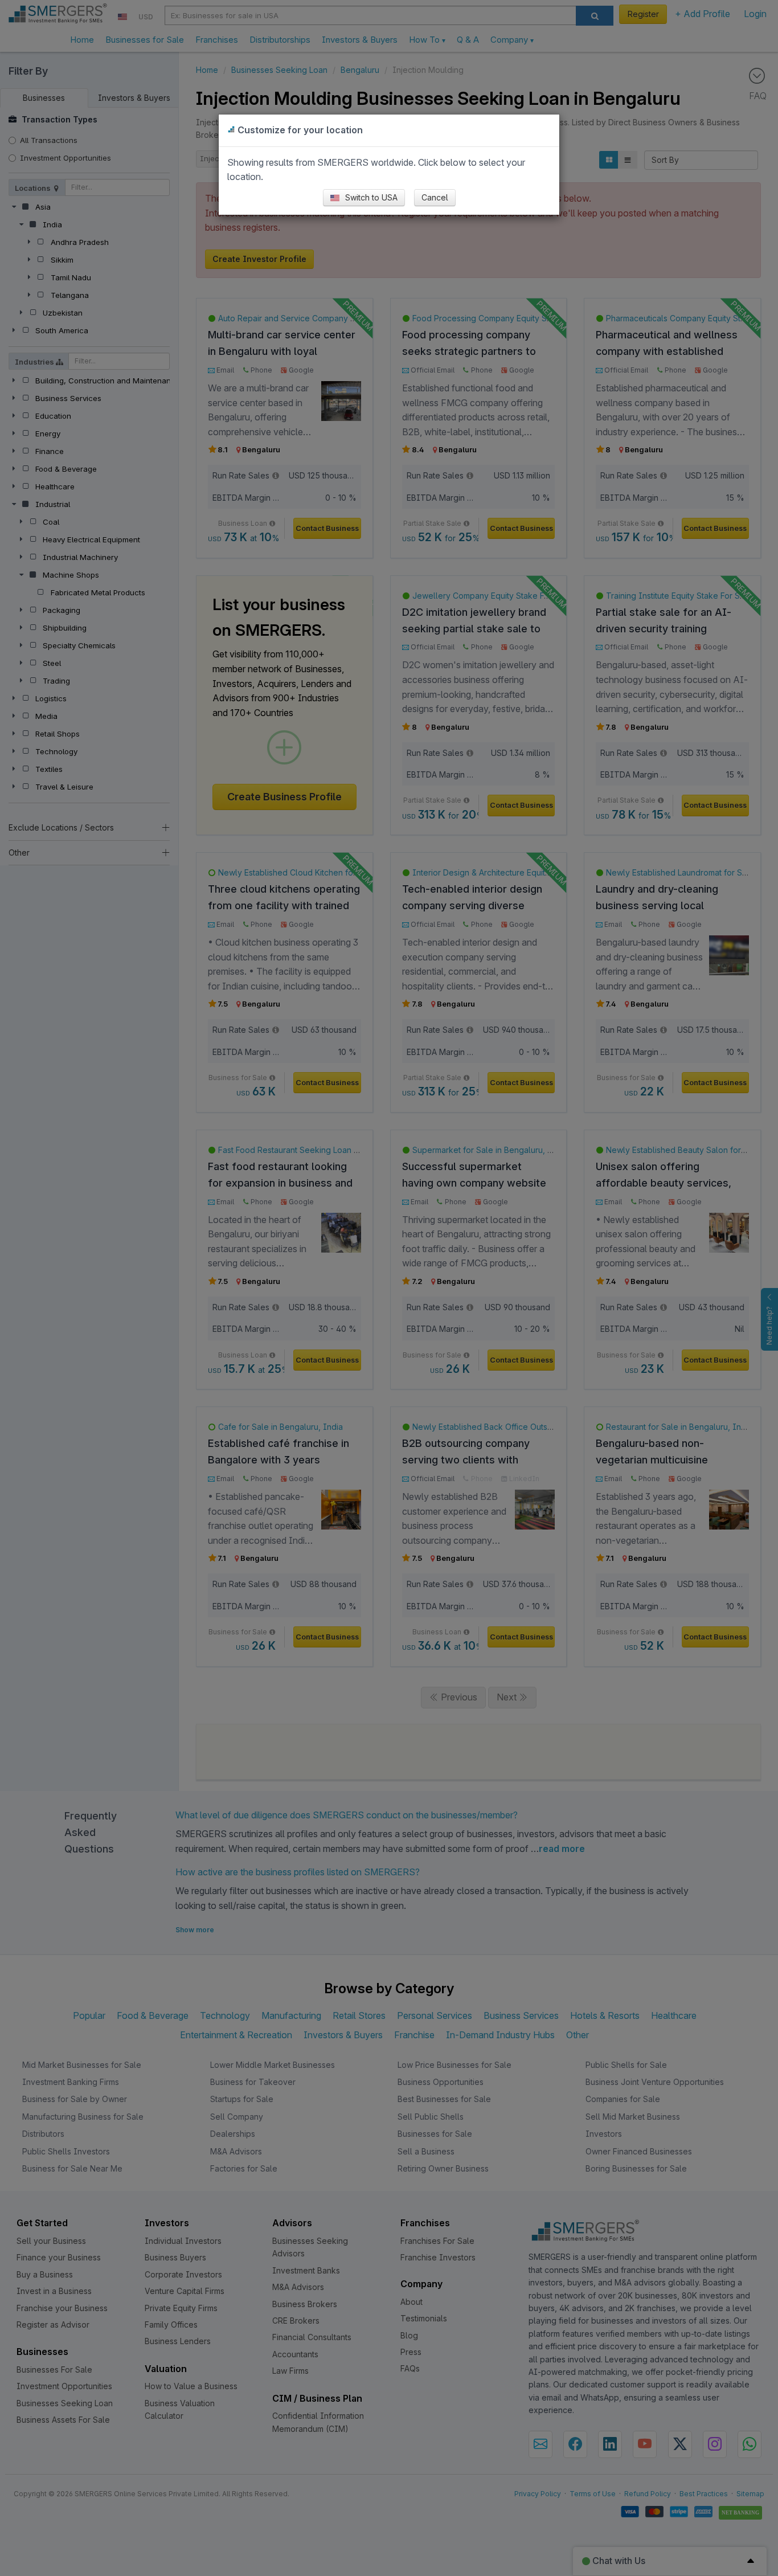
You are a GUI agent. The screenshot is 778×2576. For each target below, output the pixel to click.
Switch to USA (370, 197)
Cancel (435, 197)
